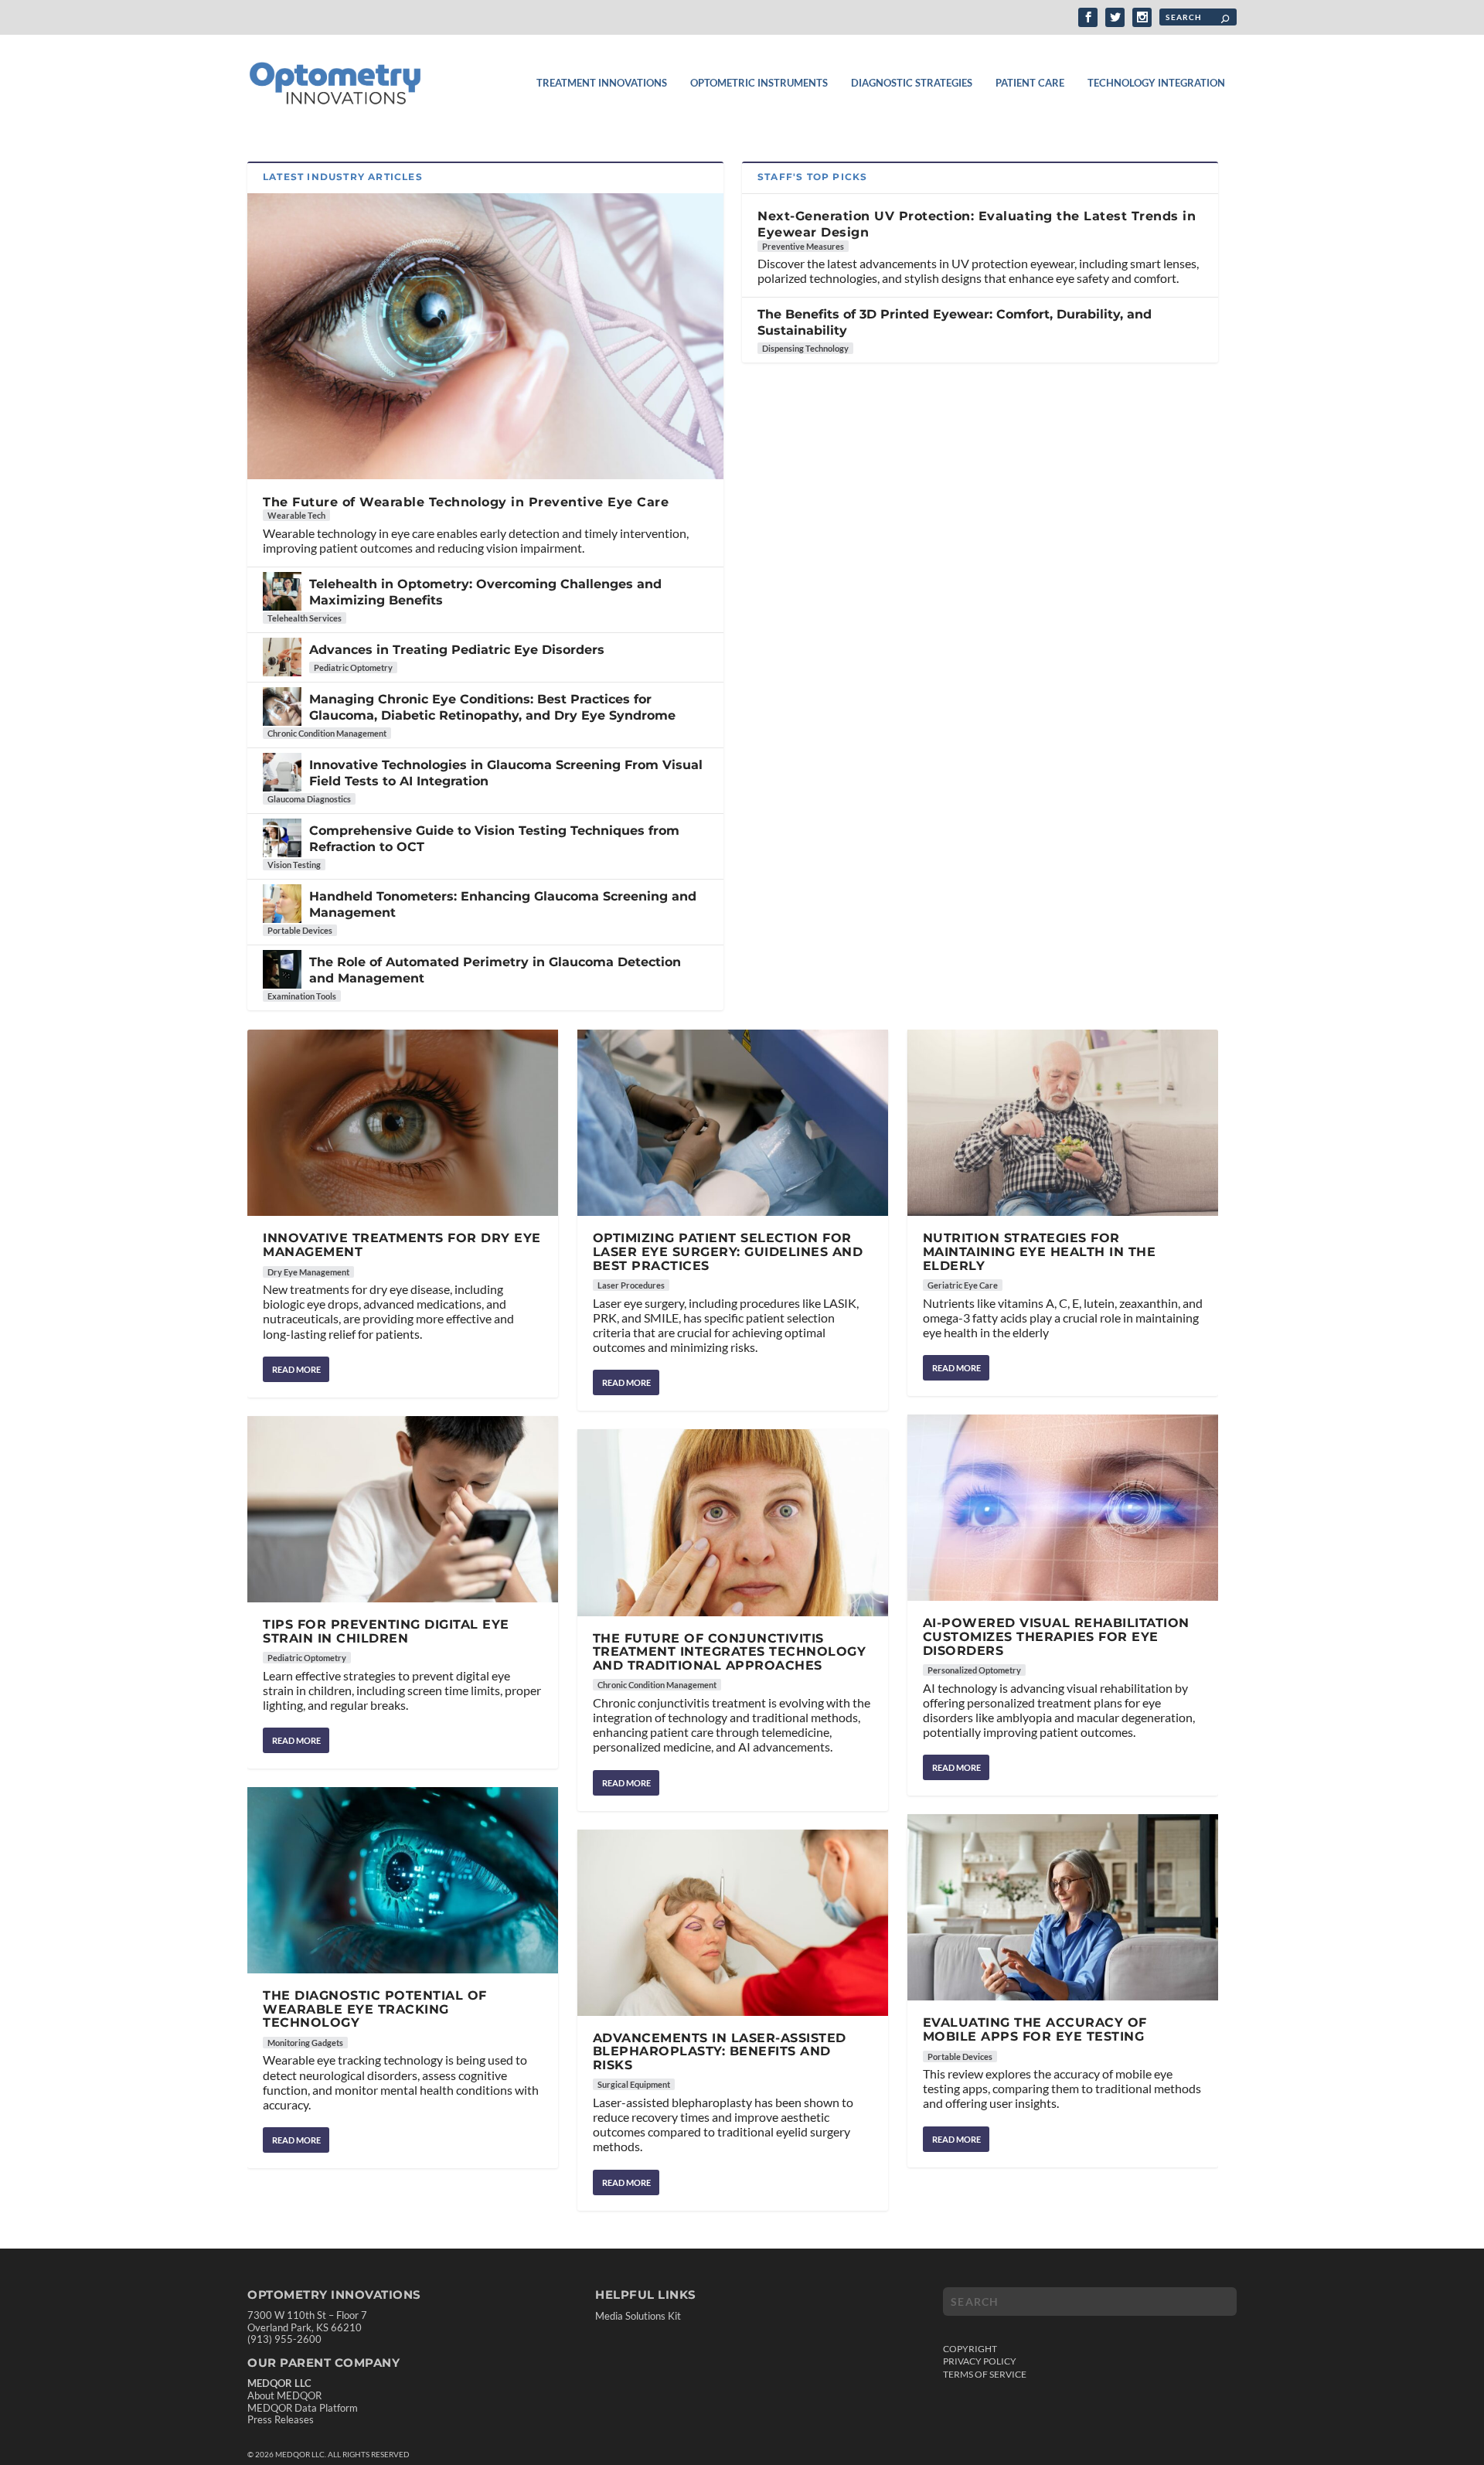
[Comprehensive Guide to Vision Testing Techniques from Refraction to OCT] (282, 838)
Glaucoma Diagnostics (309, 799)
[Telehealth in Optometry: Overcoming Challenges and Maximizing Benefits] (282, 591)
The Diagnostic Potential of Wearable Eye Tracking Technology (375, 2009)
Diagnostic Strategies (912, 83)
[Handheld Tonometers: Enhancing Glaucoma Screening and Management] (282, 904)
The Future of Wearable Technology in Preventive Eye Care (466, 502)
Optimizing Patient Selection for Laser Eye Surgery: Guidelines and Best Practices (728, 1251)
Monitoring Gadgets (305, 2043)
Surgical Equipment (634, 2084)
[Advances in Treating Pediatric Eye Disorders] (282, 657)
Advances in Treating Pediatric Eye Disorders (457, 650)
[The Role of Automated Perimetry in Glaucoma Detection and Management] (282, 969)
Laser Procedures (631, 1285)
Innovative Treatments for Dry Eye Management (402, 1245)
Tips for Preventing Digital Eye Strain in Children (386, 1631)
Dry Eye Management (308, 1272)
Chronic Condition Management (327, 733)
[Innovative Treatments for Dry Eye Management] (403, 1123)
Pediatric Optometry (353, 667)
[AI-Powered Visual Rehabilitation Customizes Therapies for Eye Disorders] (1063, 1508)
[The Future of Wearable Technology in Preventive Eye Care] (485, 336)
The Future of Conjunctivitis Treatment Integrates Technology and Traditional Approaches (730, 1652)
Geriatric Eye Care (963, 1285)
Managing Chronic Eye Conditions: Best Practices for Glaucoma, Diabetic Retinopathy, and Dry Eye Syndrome (492, 707)
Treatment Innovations (602, 83)
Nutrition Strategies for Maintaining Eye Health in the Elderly (1040, 1251)
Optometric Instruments (759, 83)
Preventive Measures (803, 246)
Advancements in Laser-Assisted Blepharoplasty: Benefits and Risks (720, 2051)
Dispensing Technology (805, 348)
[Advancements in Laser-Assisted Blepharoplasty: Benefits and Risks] (733, 1923)
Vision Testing (294, 865)
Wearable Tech (296, 515)
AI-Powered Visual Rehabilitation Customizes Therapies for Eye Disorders (1056, 1636)
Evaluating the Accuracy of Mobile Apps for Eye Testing (1035, 2029)
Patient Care (1030, 83)
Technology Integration (1156, 83)
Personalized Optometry (974, 1670)
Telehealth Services (305, 618)
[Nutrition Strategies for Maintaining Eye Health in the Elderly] (1063, 1123)
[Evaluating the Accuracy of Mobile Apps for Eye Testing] (1063, 1907)
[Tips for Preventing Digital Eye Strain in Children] (403, 1509)
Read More (296, 1369)
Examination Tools (302, 996)
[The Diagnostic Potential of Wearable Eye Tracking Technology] (403, 1880)
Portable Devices (300, 930)
